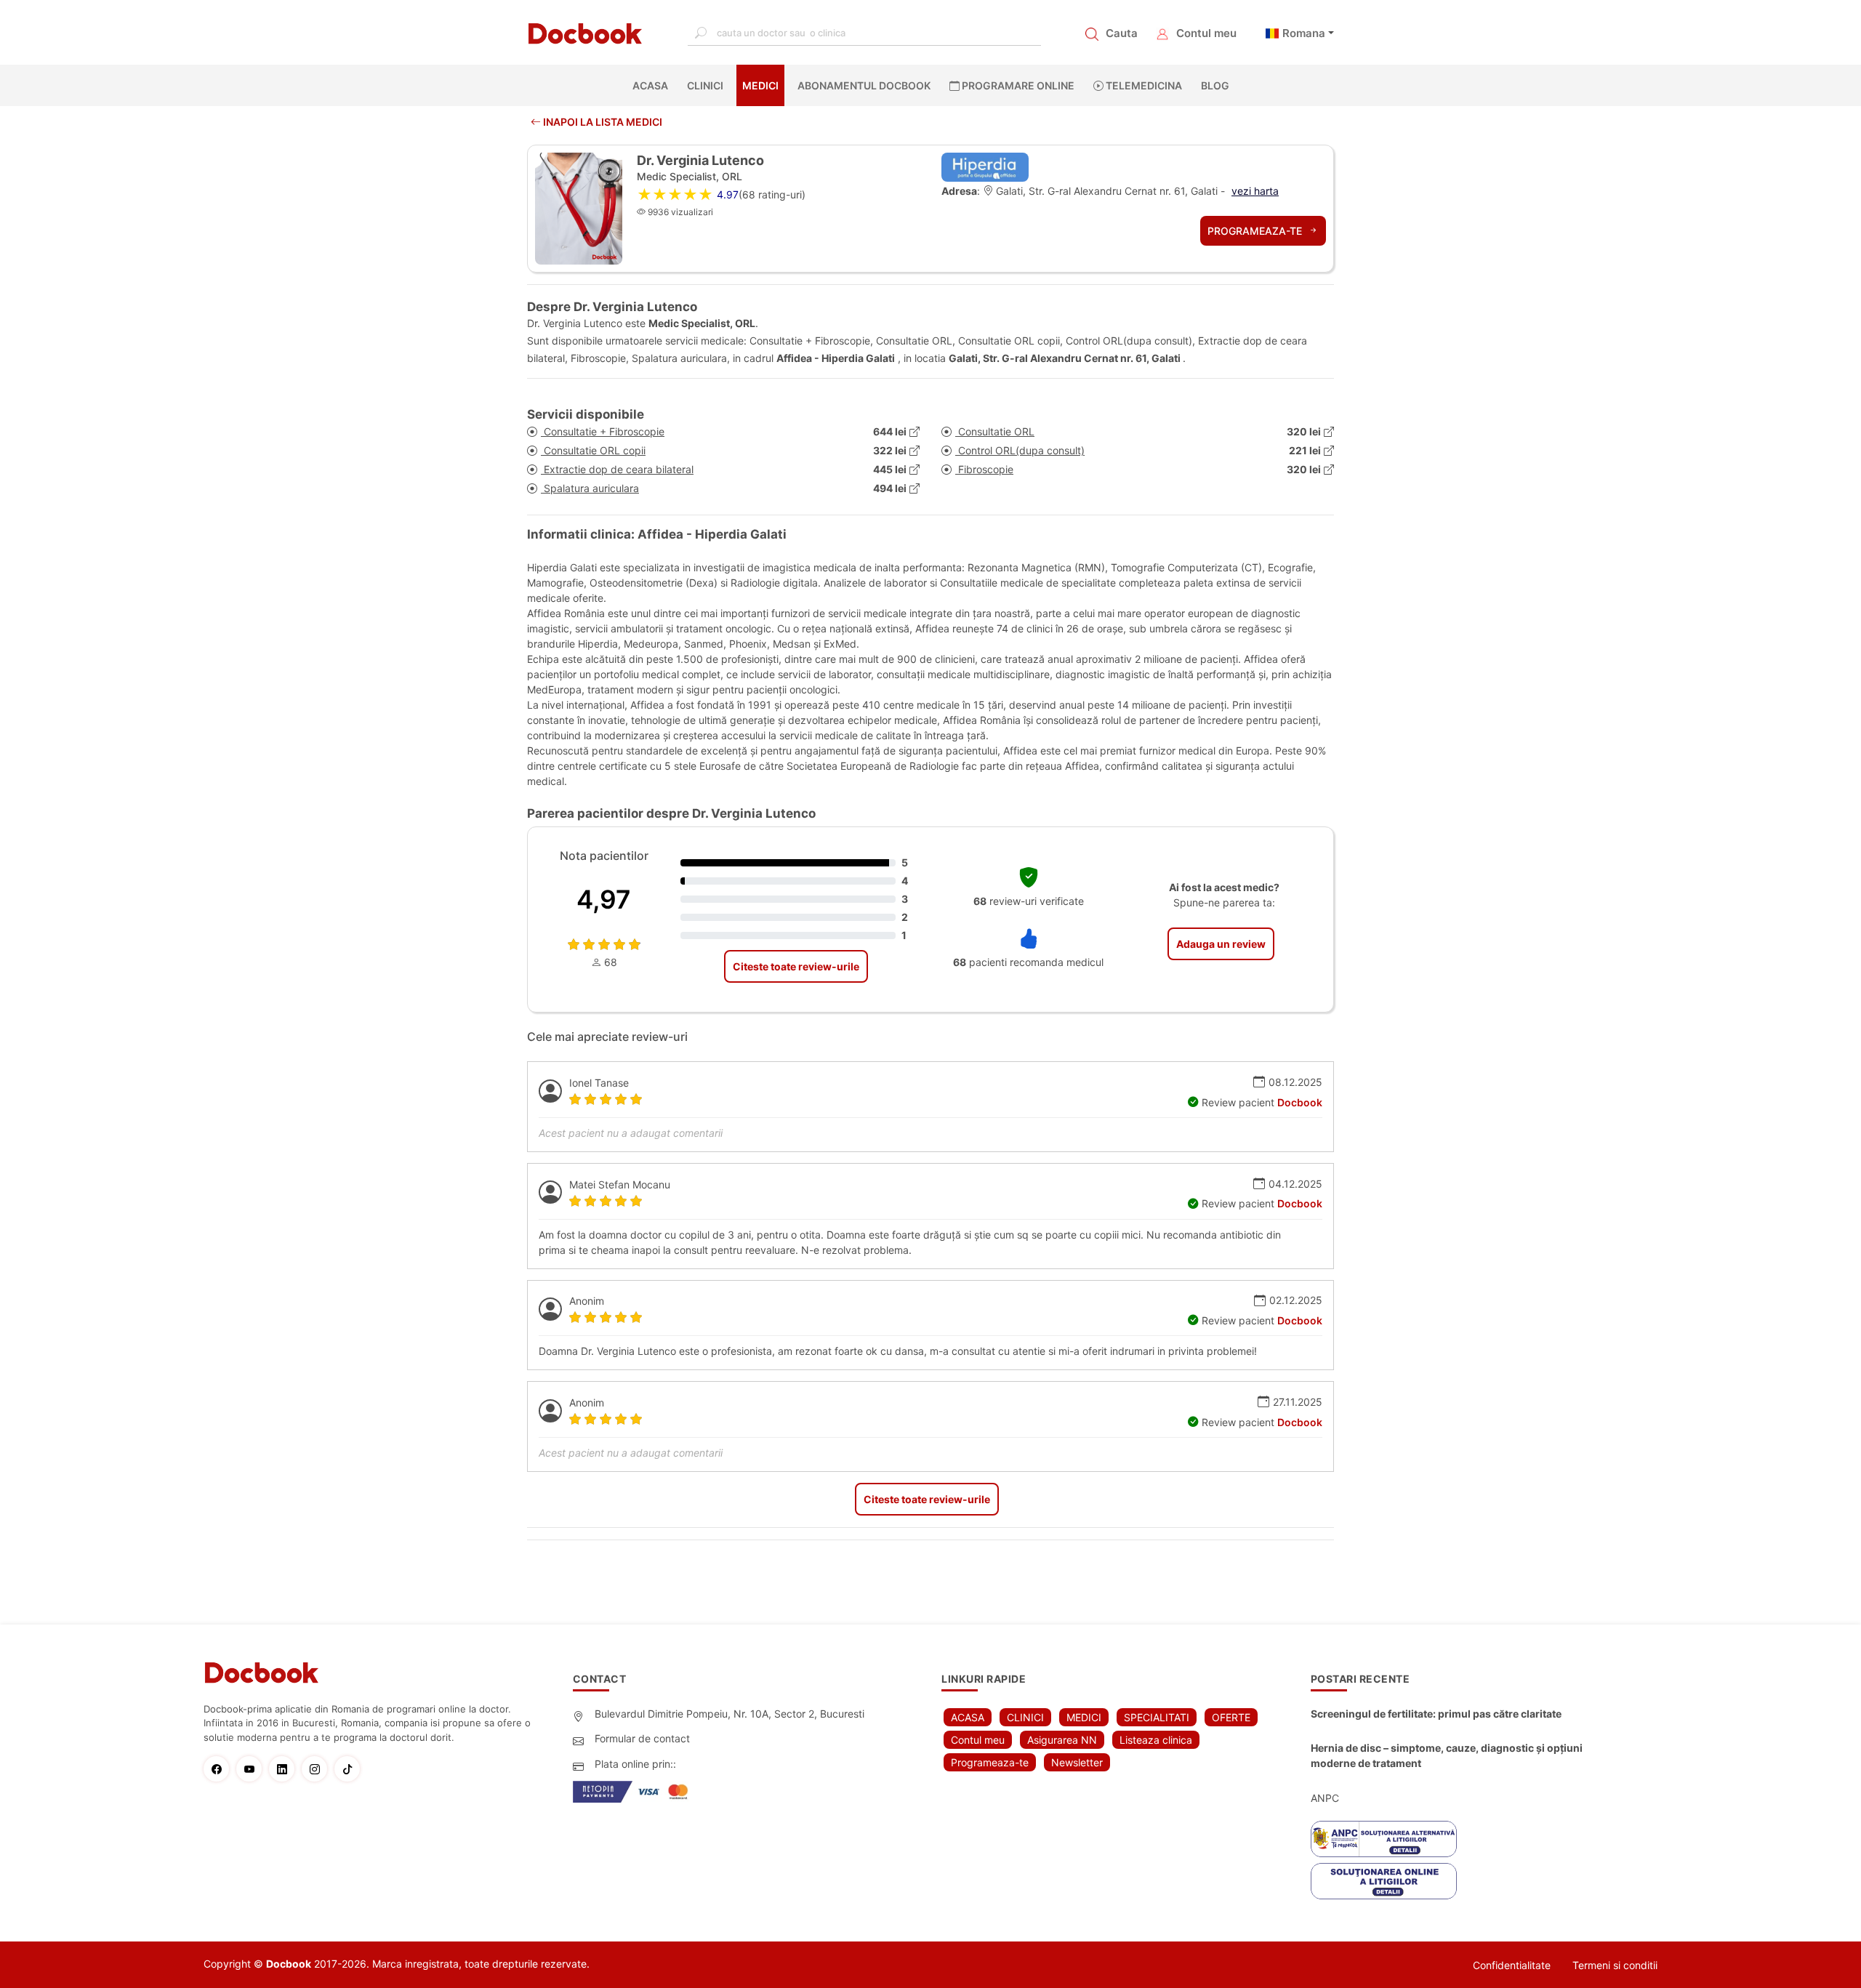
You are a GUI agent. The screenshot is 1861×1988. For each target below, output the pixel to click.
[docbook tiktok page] (351, 1769)
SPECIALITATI (1157, 1717)
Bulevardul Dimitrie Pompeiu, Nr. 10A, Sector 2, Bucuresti (729, 1714)
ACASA (653, 85)
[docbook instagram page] (318, 1769)
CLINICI (705, 85)
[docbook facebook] (220, 1769)
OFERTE (1231, 1717)
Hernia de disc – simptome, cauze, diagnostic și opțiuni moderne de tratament (1447, 1755)
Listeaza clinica (1156, 1740)
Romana (1304, 33)
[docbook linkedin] (285, 1769)
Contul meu (1206, 33)
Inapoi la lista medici (602, 122)
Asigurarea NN (1062, 1740)
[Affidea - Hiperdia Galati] (985, 166)
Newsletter (1077, 1762)
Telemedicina (1143, 85)
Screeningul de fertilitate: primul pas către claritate (1436, 1714)
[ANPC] (1384, 1839)
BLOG (1215, 85)
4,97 (604, 899)
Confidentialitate (1512, 1965)
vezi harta (1255, 191)
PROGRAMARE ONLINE (1017, 85)
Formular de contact (642, 1738)
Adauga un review (1221, 944)
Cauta (1122, 33)
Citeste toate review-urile (796, 966)
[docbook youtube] (253, 1769)
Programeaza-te (1256, 231)
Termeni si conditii (1615, 1965)
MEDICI (760, 85)
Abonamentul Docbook (864, 85)
